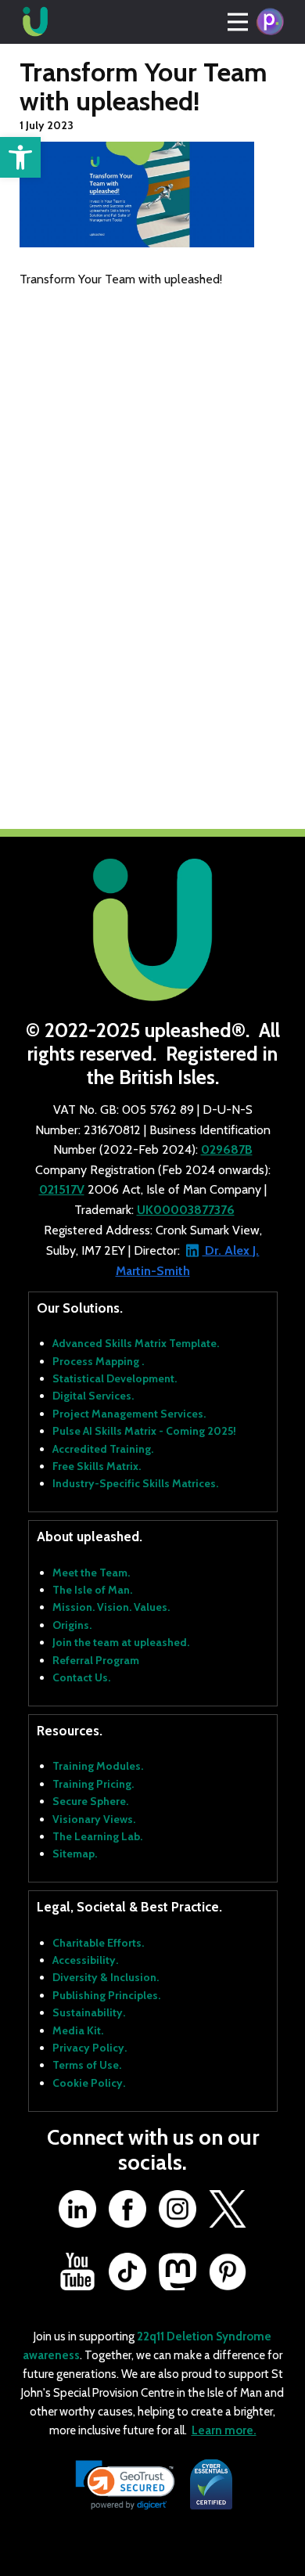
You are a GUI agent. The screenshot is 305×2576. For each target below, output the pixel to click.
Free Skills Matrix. (97, 1466)
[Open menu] (238, 22)
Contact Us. (81, 1677)
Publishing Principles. (106, 1995)
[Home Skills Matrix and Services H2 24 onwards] (35, 22)
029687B (227, 1149)
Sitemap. (75, 1854)
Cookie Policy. (89, 2083)
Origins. (72, 1625)
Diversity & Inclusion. (106, 1977)
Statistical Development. (115, 1378)
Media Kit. (78, 2030)
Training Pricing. (93, 1784)
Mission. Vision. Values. (111, 1607)
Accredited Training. (103, 1449)
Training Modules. (98, 1766)
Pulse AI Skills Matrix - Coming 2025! (144, 1431)
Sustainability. (89, 2012)
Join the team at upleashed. (121, 1642)
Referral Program (96, 1660)
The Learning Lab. (97, 1836)
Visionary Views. (94, 1819)
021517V (62, 1189)
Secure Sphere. (90, 1801)
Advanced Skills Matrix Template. (136, 1343)
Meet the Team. (91, 1573)
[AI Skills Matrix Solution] (270, 22)
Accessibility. (85, 1960)
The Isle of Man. (92, 1590)
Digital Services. (93, 1396)
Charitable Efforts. (98, 1943)
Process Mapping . (98, 1361)
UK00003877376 (186, 1210)
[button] (20, 157)
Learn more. (224, 2430)
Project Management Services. (129, 1414)
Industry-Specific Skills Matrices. (135, 1483)
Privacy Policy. (90, 2048)
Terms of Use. (87, 2065)
